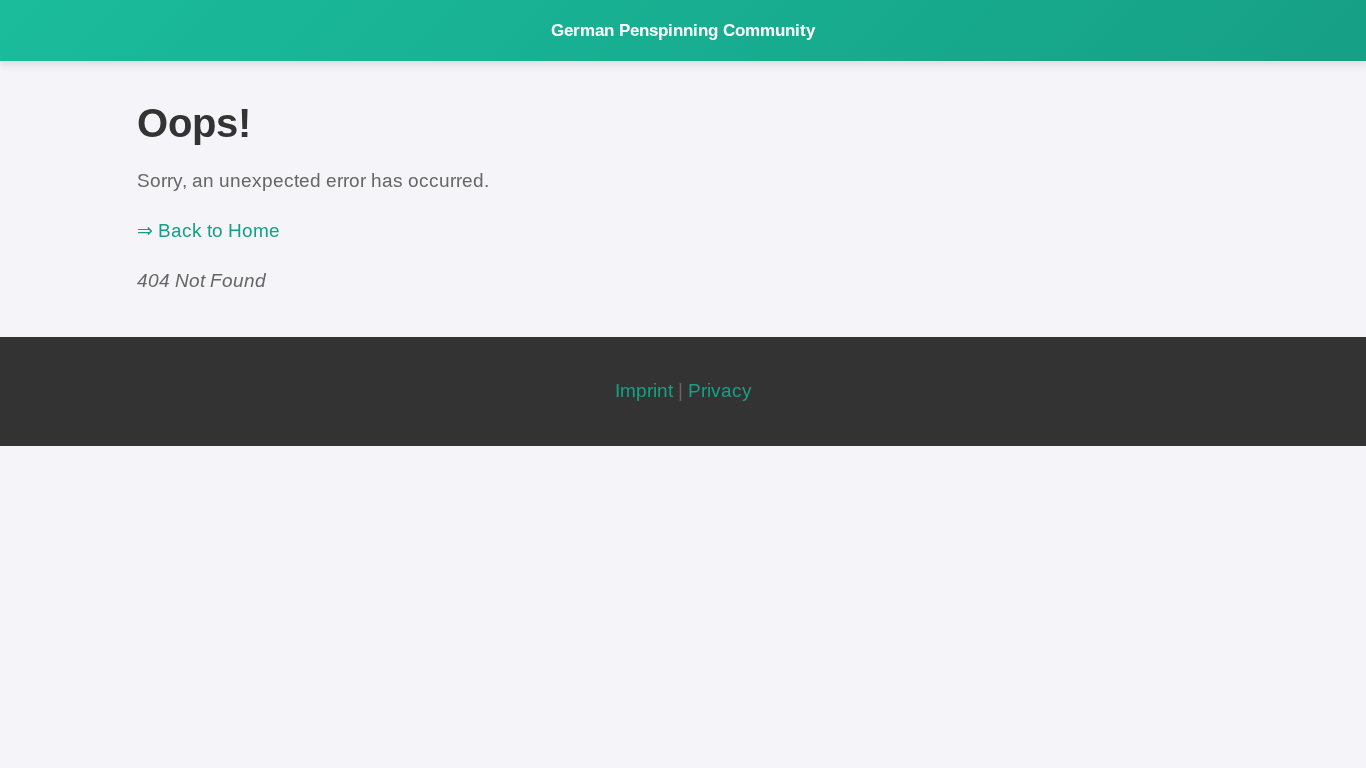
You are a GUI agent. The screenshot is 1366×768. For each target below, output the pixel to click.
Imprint (644, 390)
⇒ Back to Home (208, 230)
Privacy (720, 390)
